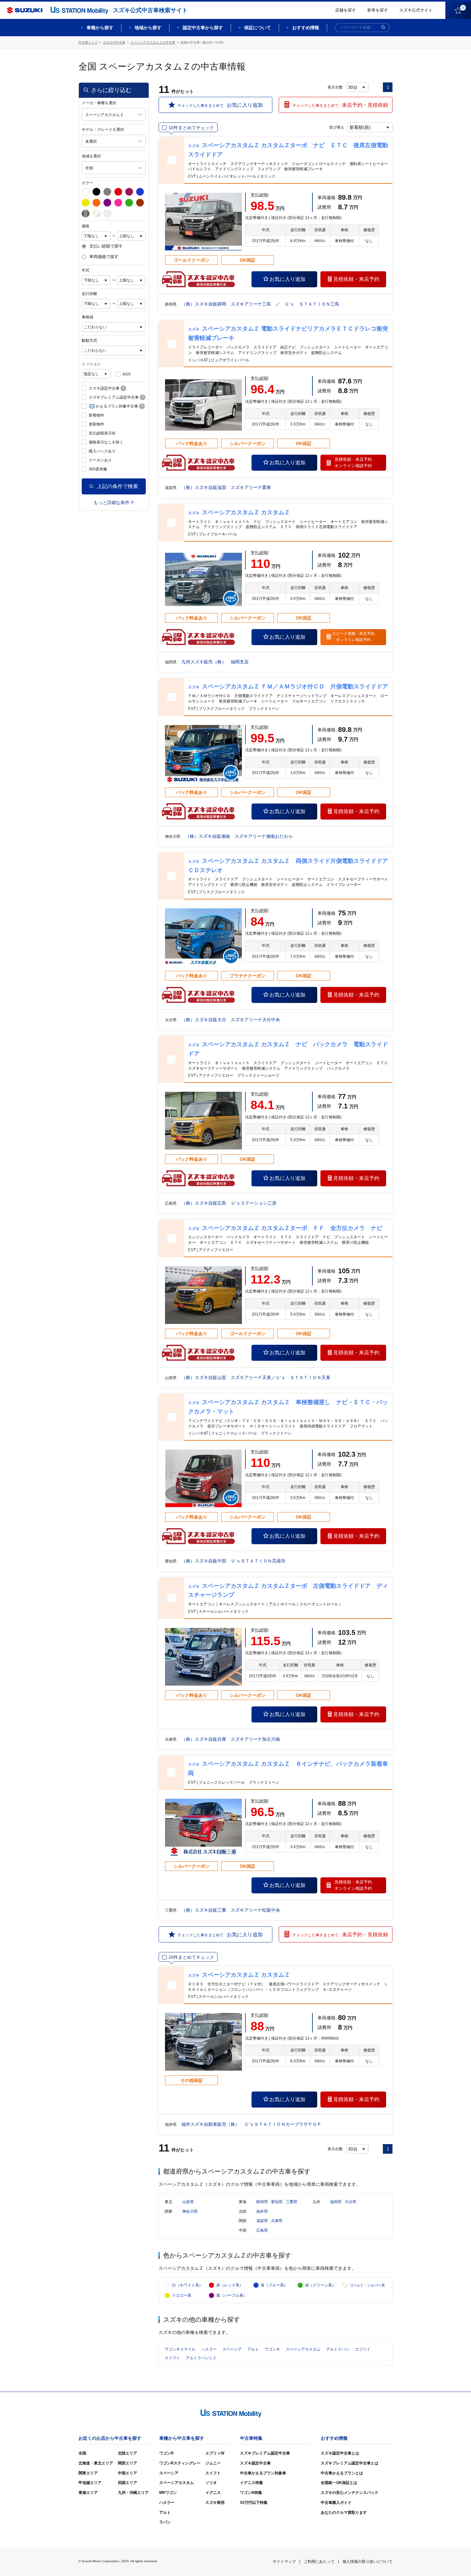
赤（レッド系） (230, 2285)
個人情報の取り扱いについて (368, 2562)
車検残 (87, 317)
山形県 (188, 2202)
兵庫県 (277, 2221)
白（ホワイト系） (187, 2285)
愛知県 (277, 2202)
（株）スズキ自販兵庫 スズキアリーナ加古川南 (231, 1739)
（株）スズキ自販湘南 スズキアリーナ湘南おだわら (239, 836)
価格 (86, 226)
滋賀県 (262, 2221)
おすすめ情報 (306, 28)
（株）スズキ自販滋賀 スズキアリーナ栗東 (226, 487)
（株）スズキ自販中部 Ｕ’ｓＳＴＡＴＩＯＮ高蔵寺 (233, 1561)
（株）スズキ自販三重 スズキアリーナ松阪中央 (231, 1910)
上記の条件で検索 (118, 486)
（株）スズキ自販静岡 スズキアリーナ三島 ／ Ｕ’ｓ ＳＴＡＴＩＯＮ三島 (260, 304)
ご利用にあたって (319, 2562)
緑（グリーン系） (320, 2285)
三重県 (292, 2202)
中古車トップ (88, 42)
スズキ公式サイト (416, 10)
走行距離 (89, 294)
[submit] (383, 28)
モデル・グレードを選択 (103, 130)
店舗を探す (346, 10)
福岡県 (336, 2202)
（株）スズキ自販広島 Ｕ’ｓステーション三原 (229, 1203)
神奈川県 (190, 2211)
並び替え (337, 127)
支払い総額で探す (106, 246)
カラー (87, 183)
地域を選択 (91, 156)
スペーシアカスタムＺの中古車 (153, 42)
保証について (258, 28)
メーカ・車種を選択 (99, 103)
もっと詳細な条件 (112, 502)
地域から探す (148, 28)
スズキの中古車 (114, 42)
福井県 (262, 2211)
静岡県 (262, 2202)
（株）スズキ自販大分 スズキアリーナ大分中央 (231, 1020)
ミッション (91, 364)
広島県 (262, 2230)
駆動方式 (89, 341)
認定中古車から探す (203, 28)
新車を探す (378, 10)
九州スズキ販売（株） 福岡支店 (215, 662)
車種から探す (100, 28)
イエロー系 (182, 2295)
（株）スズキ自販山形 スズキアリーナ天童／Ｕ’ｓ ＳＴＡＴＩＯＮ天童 (256, 1377)
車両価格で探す (104, 257)
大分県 (351, 2202)
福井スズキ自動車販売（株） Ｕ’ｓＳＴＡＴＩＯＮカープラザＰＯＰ (251, 2124)
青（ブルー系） (274, 2285)
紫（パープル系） (232, 2295)
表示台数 (335, 87)
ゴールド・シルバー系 (367, 2285)
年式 (86, 270)
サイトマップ (284, 2562)
